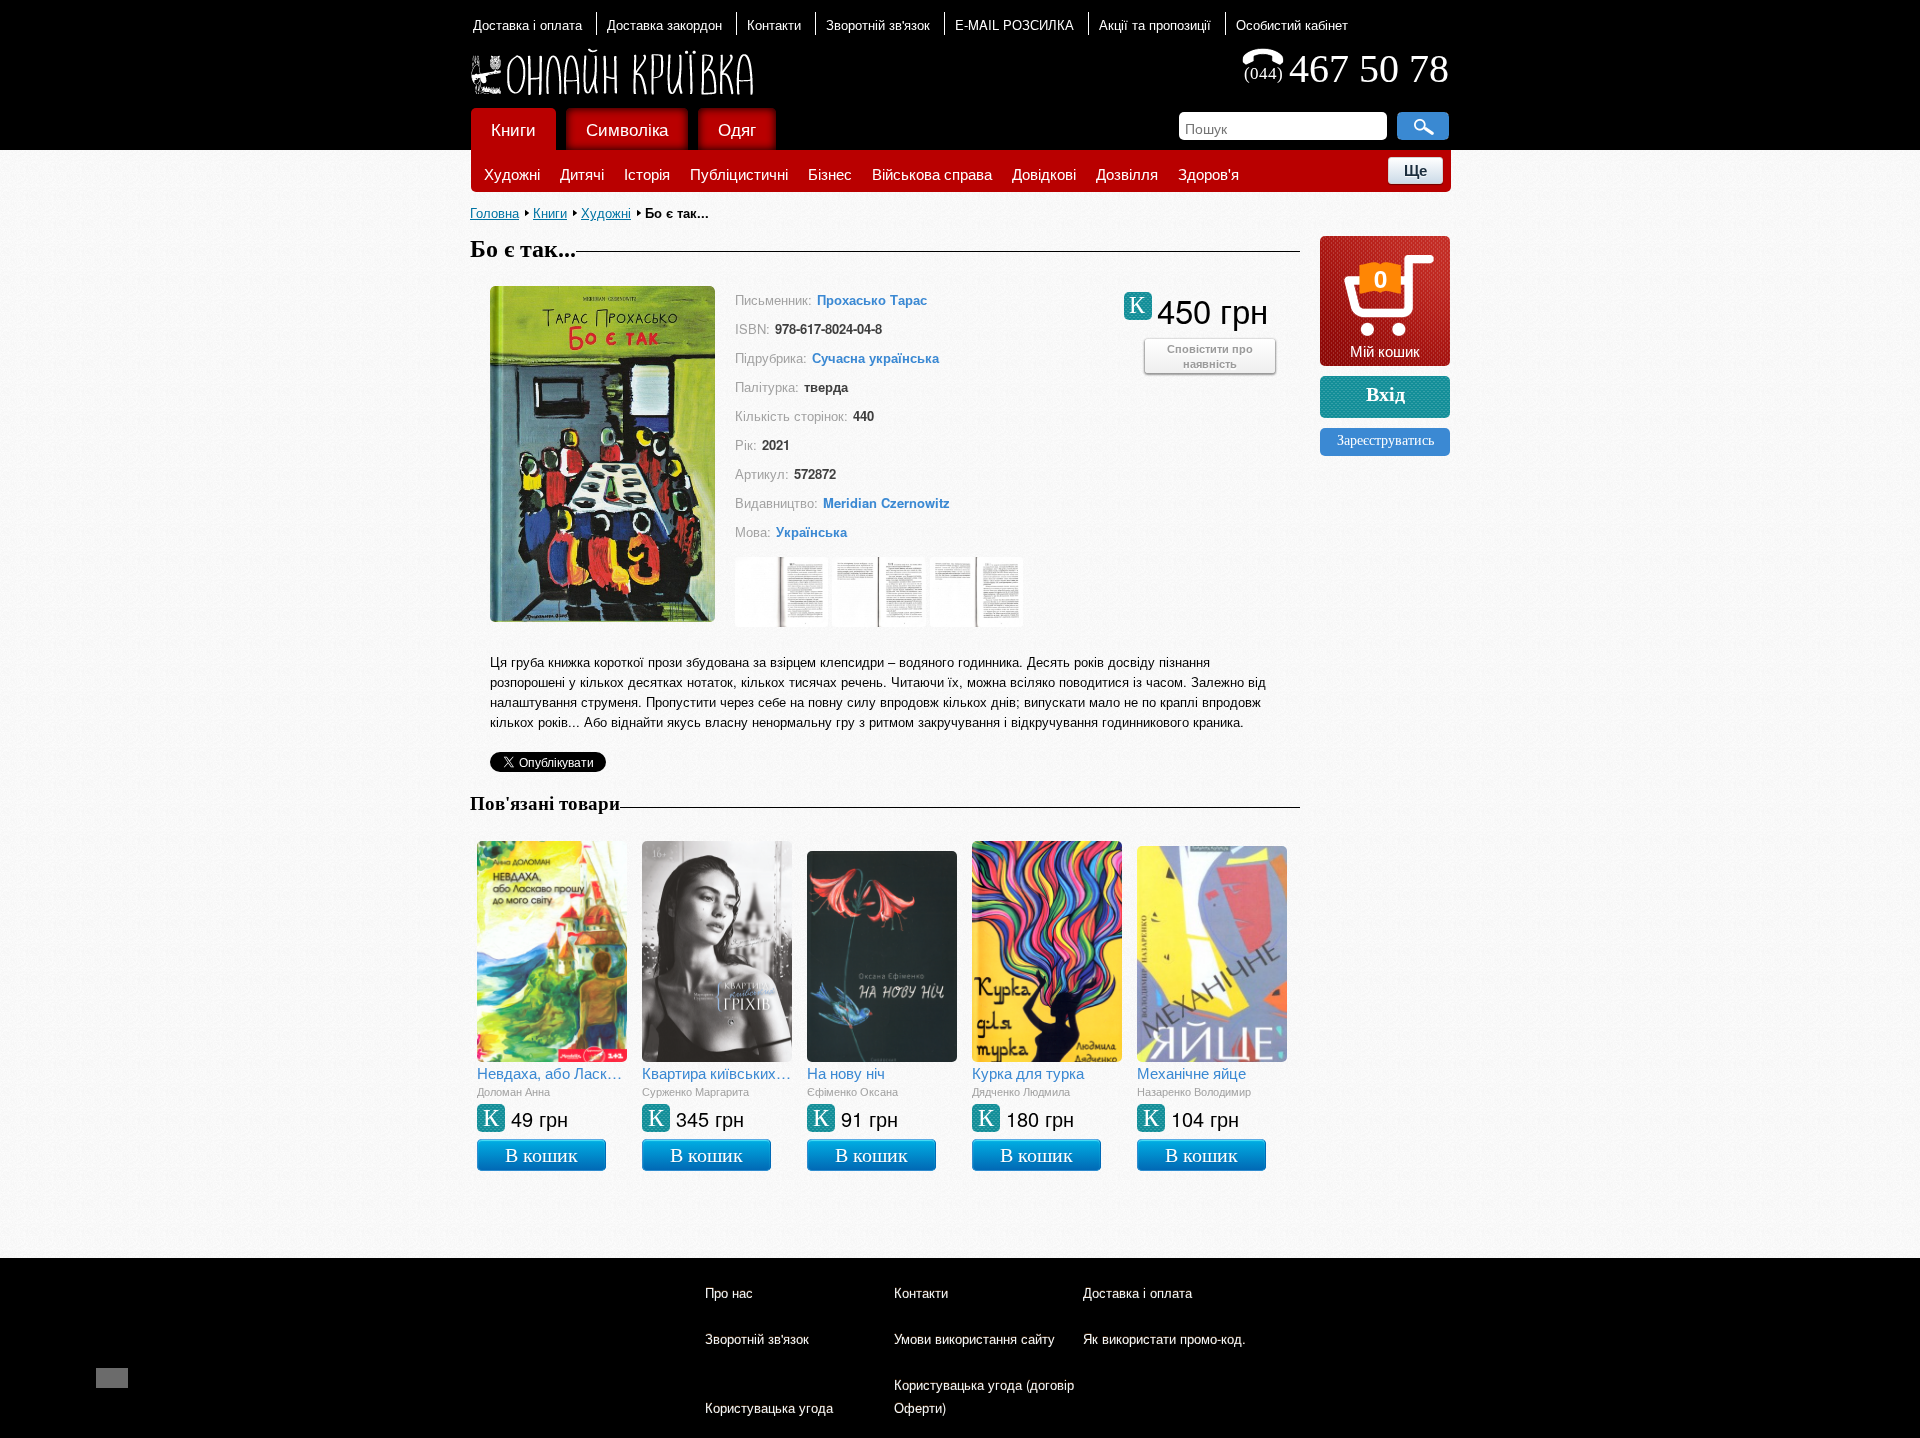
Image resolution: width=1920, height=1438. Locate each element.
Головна (494, 212)
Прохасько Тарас (872, 299)
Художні (512, 173)
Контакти (774, 24)
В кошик (541, 1155)
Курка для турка (1028, 1072)
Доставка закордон (664, 24)
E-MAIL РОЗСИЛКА (1014, 24)
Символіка (627, 128)
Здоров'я (1208, 173)
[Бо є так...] (602, 615)
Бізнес (830, 173)
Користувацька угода (769, 1407)
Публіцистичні (739, 173)
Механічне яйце (1191, 1072)
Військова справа (932, 173)
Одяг (737, 128)
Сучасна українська (875, 357)
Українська (811, 531)
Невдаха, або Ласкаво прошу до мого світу (552, 1072)
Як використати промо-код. (1164, 1338)
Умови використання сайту (974, 1338)
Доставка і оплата (527, 24)
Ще (1415, 170)
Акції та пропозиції (1155, 24)
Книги (513, 128)
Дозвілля (1127, 173)
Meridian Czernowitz (886, 502)
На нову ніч (846, 1072)
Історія (647, 173)
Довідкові (1044, 173)
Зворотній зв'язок (878, 24)
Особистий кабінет (1292, 24)
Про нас (729, 1292)
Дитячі (582, 173)
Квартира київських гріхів (717, 1072)
